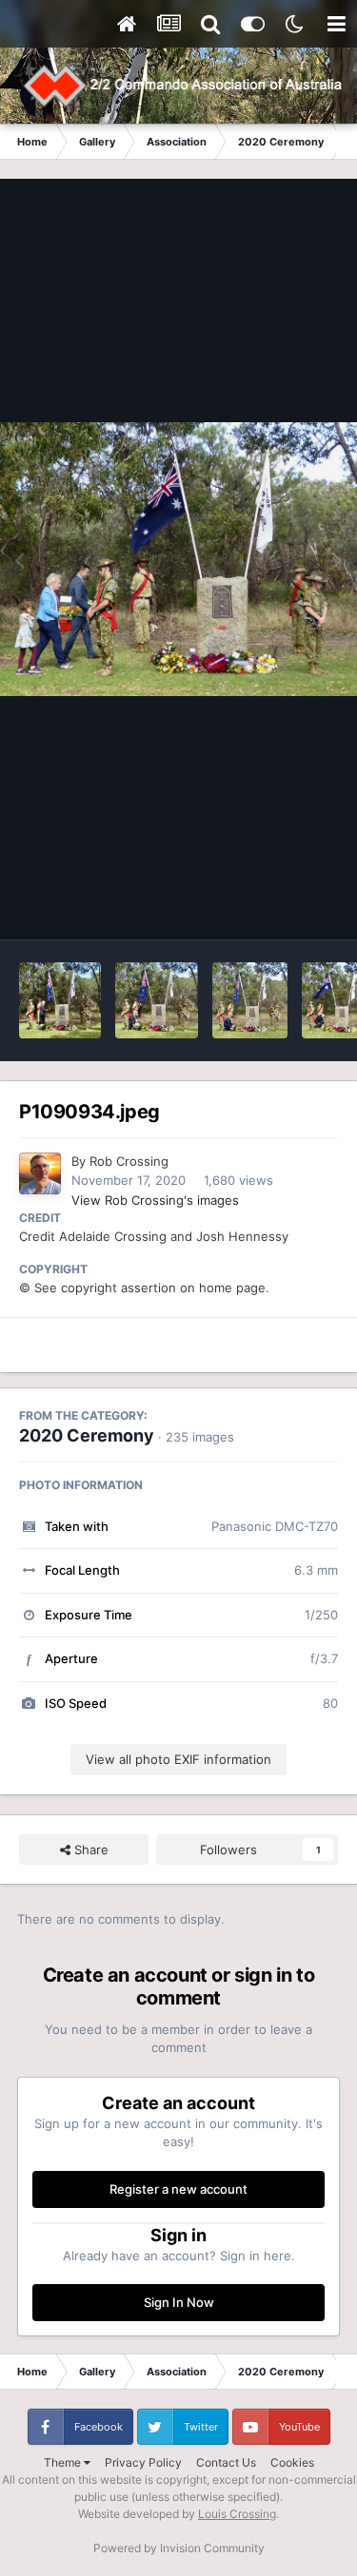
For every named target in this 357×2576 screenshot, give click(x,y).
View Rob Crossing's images (155, 1200)
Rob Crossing (129, 1161)
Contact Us (226, 2462)
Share (89, 1850)
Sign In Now (179, 2302)
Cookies (292, 2462)
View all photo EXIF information (178, 1759)
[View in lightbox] (178, 560)
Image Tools (279, 905)
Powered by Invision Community (179, 2548)
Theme (64, 2462)
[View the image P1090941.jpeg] (250, 1000)
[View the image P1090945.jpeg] (60, 1000)
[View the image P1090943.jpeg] (156, 1000)
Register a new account (178, 2189)
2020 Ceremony (87, 1435)
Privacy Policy (143, 2462)
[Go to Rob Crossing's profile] (40, 1173)
